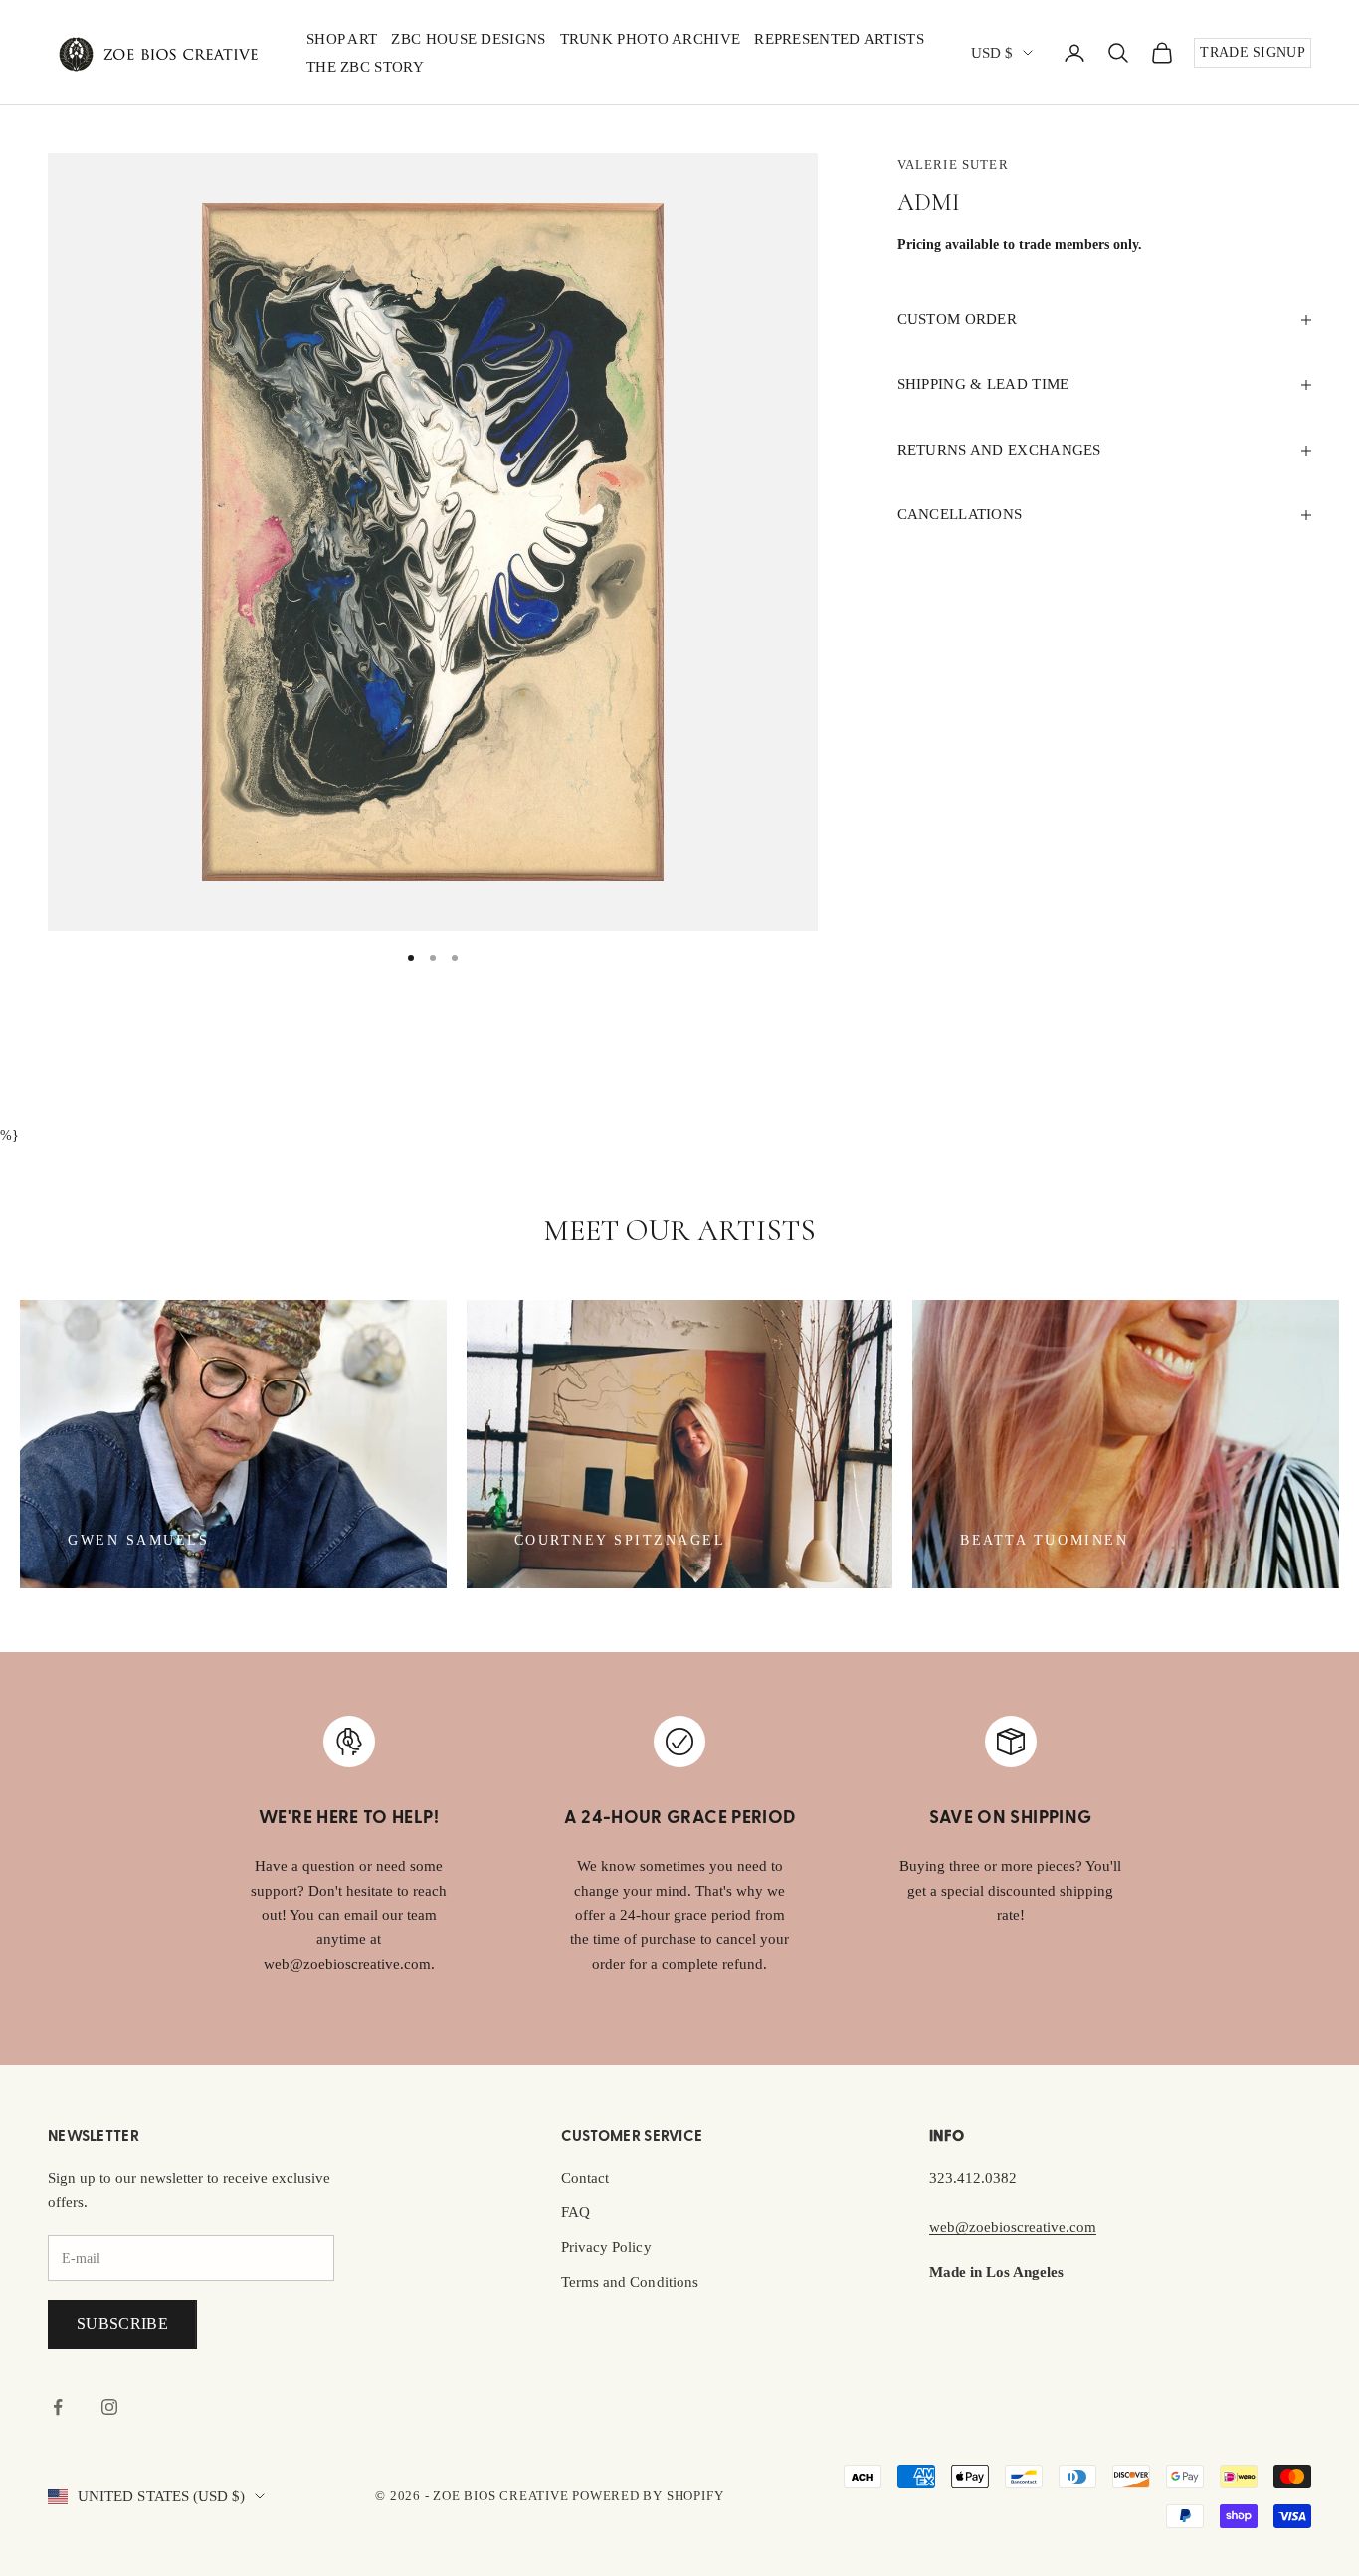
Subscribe (122, 2324)
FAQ (576, 2212)
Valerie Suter (953, 165)
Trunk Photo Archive (651, 39)
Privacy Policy (606, 2247)
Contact (585, 2178)
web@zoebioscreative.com (1013, 2227)
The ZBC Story (365, 67)
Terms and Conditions (630, 2282)
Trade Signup (1253, 52)
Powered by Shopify (648, 2496)
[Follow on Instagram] (109, 2407)
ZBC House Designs (468, 39)
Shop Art (342, 39)
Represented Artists (839, 39)
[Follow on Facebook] (58, 2407)
